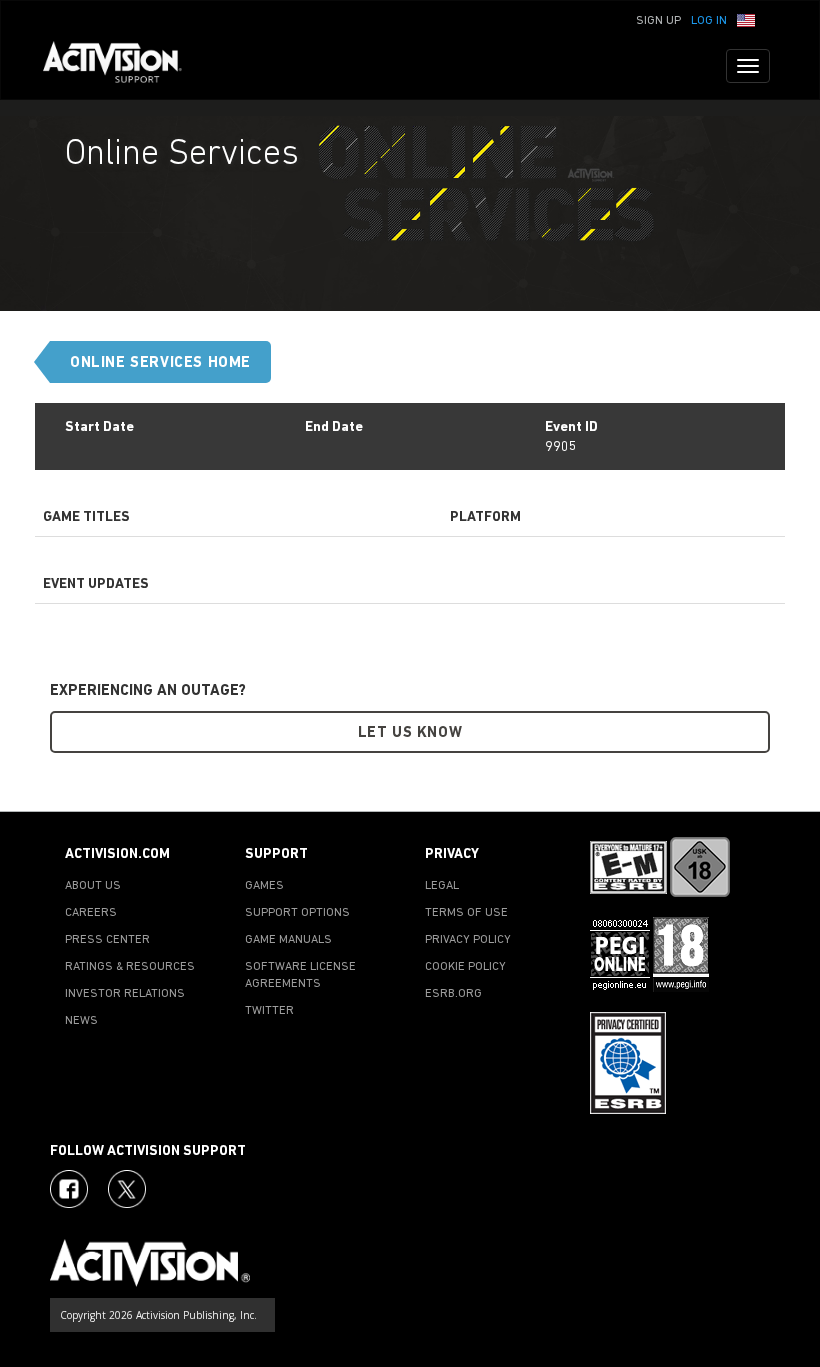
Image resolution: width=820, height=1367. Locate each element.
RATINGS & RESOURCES (130, 967)
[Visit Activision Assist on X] (127, 1189)
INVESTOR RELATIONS (125, 994)
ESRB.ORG (453, 994)
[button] (746, 19)
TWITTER (269, 1011)
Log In (709, 21)
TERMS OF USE (466, 913)
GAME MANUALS (288, 940)
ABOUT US (93, 886)
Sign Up (658, 21)
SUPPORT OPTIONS (297, 913)
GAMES (264, 886)
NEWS (81, 1021)
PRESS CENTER (107, 940)
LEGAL (442, 886)
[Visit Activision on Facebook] (69, 1189)
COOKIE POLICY (465, 967)
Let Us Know (410, 733)
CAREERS (91, 913)
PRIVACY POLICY (468, 940)
